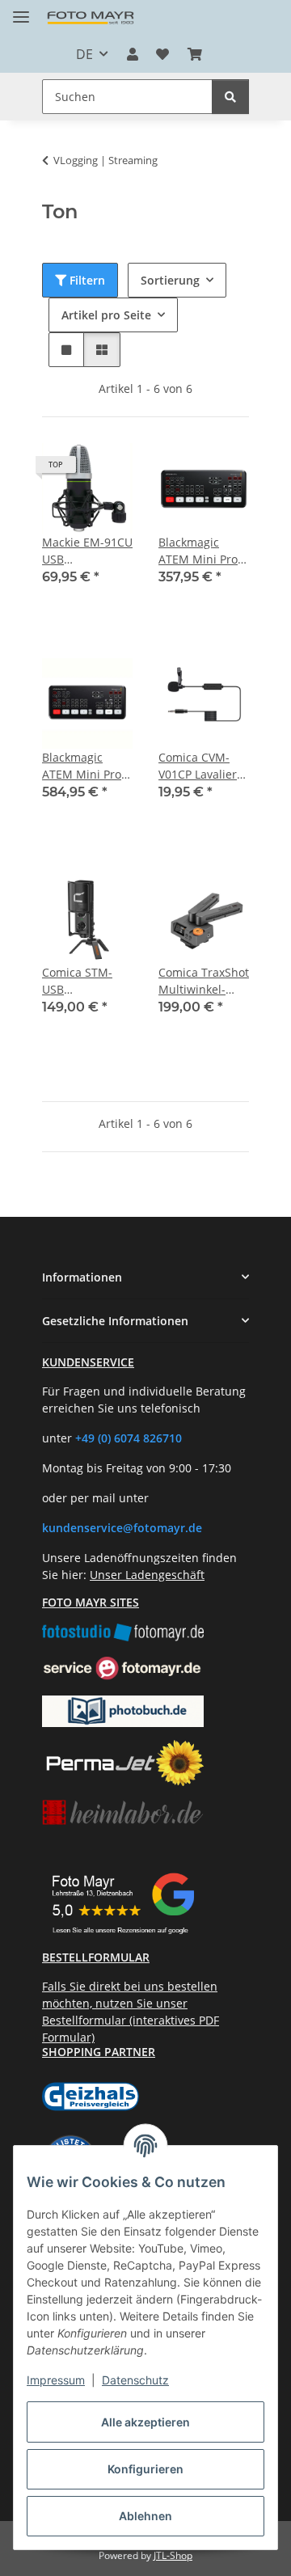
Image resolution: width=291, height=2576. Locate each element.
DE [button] (84, 54)
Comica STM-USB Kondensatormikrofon (87, 981)
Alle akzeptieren (145, 2422)
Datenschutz (135, 2380)
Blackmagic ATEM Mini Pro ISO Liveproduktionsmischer (87, 766)
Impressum (56, 2380)
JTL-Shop (173, 2555)
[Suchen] (230, 97)
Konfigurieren (145, 2469)
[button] (133, 54)
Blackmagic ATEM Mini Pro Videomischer (198, 551)
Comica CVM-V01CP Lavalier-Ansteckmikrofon (204, 766)
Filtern (86, 280)
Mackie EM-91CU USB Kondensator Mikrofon (87, 551)
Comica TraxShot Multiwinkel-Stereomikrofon (204, 981)
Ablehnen (145, 2516)
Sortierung (170, 280)
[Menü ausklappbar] (21, 10)
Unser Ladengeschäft (147, 1575)
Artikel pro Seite (106, 315)
